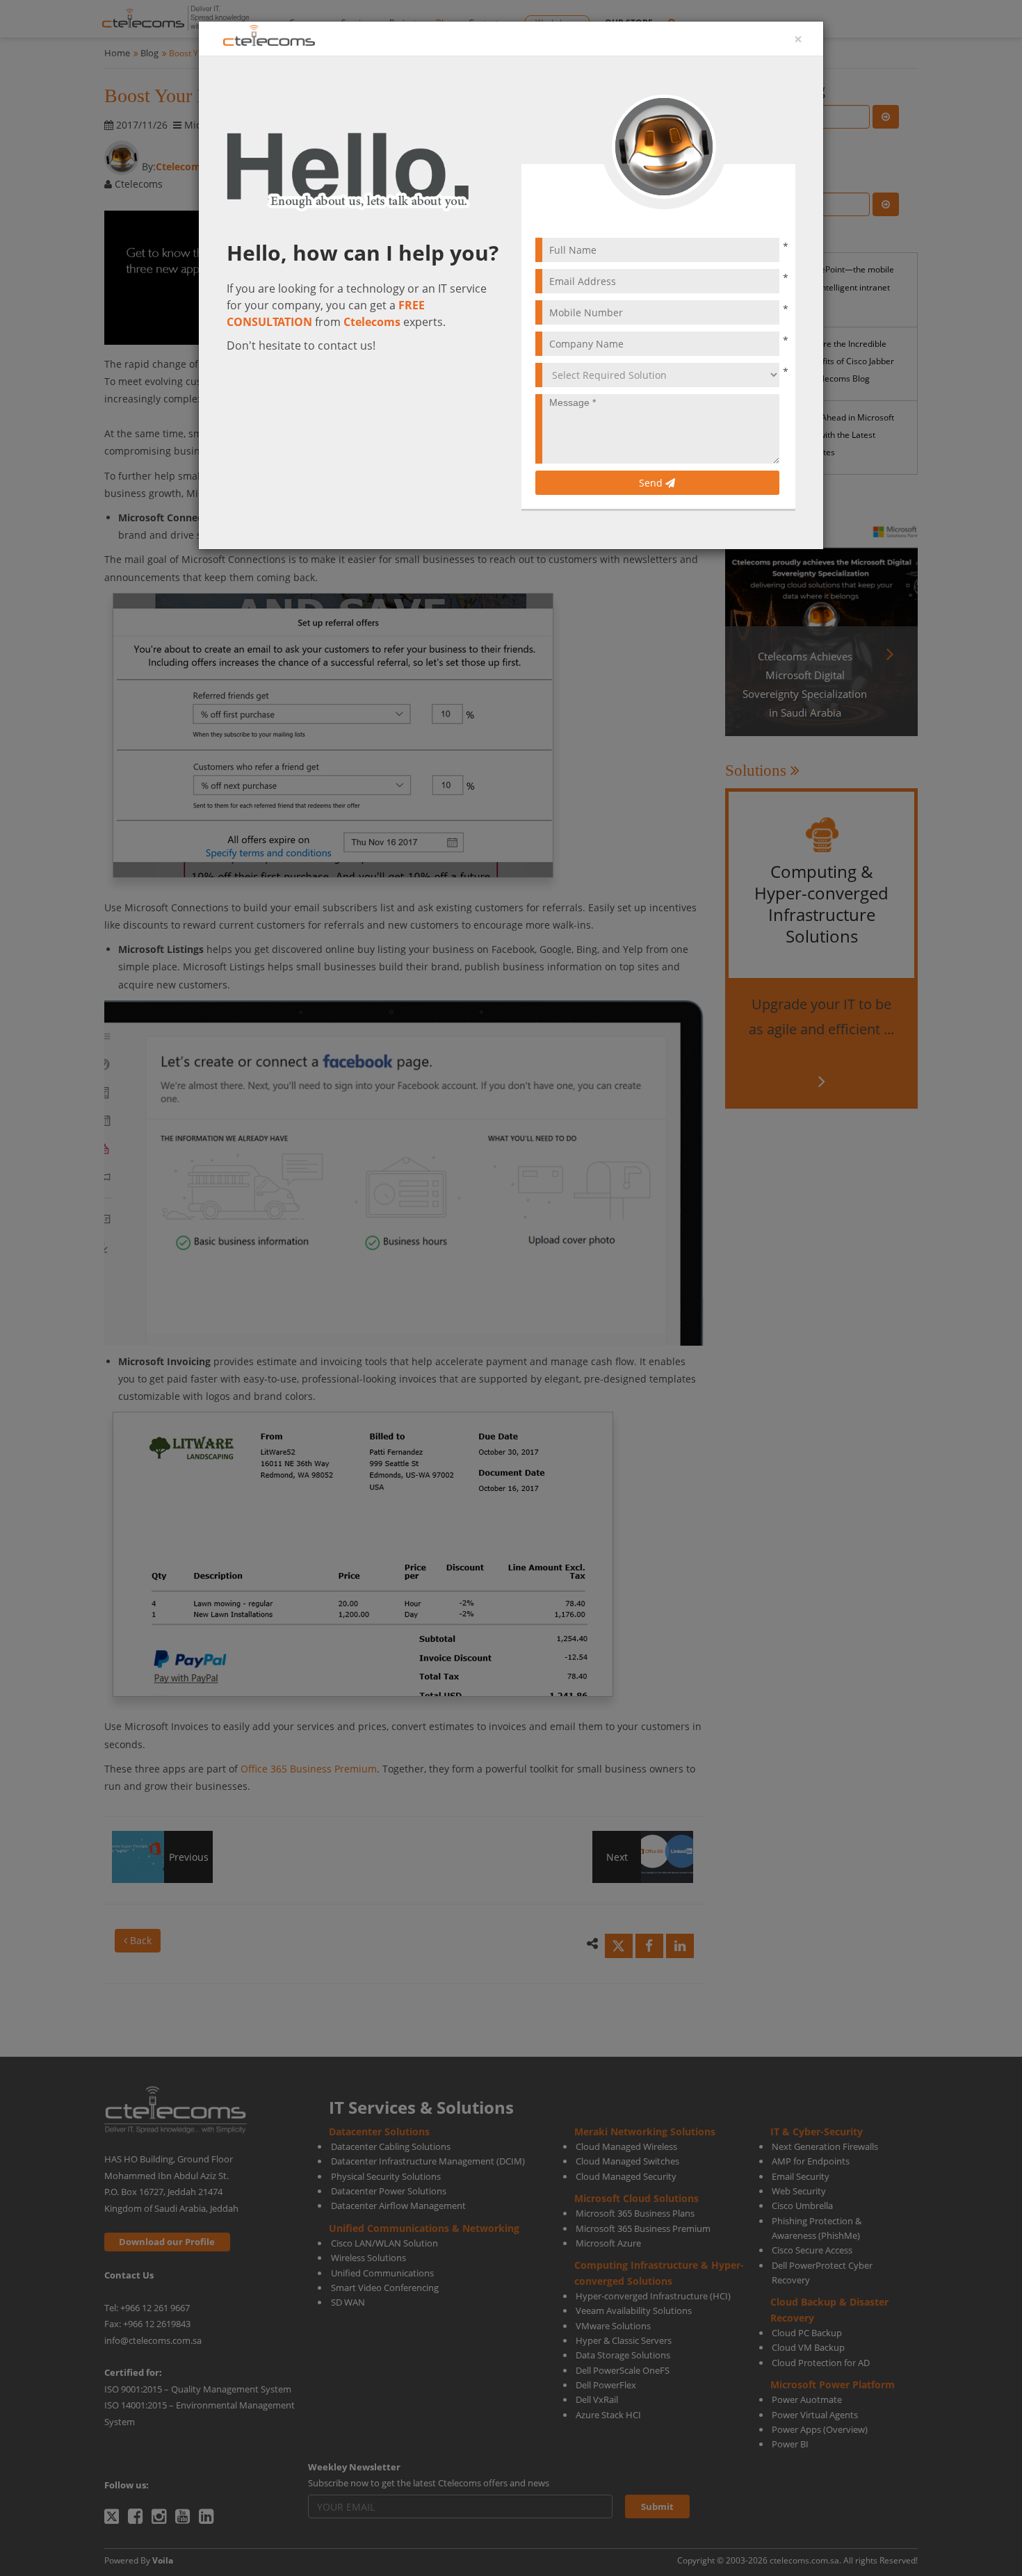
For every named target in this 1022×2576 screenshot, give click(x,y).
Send (652, 483)
